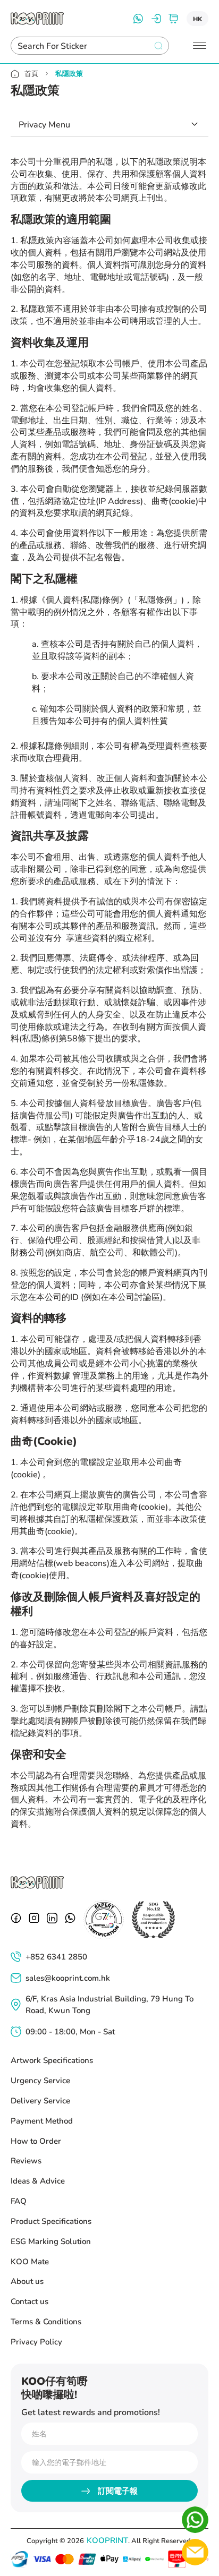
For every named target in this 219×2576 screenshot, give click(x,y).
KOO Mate (30, 2261)
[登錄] (156, 19)
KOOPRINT (107, 2540)
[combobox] (81, 46)
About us (27, 2281)
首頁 (31, 74)
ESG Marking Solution (51, 2241)
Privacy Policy (36, 2341)
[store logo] (37, 19)
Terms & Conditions (46, 2321)
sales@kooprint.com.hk (68, 1978)
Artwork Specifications (52, 2060)
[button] (197, 19)
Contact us (30, 2301)
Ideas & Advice (38, 2180)
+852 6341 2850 (56, 1956)
